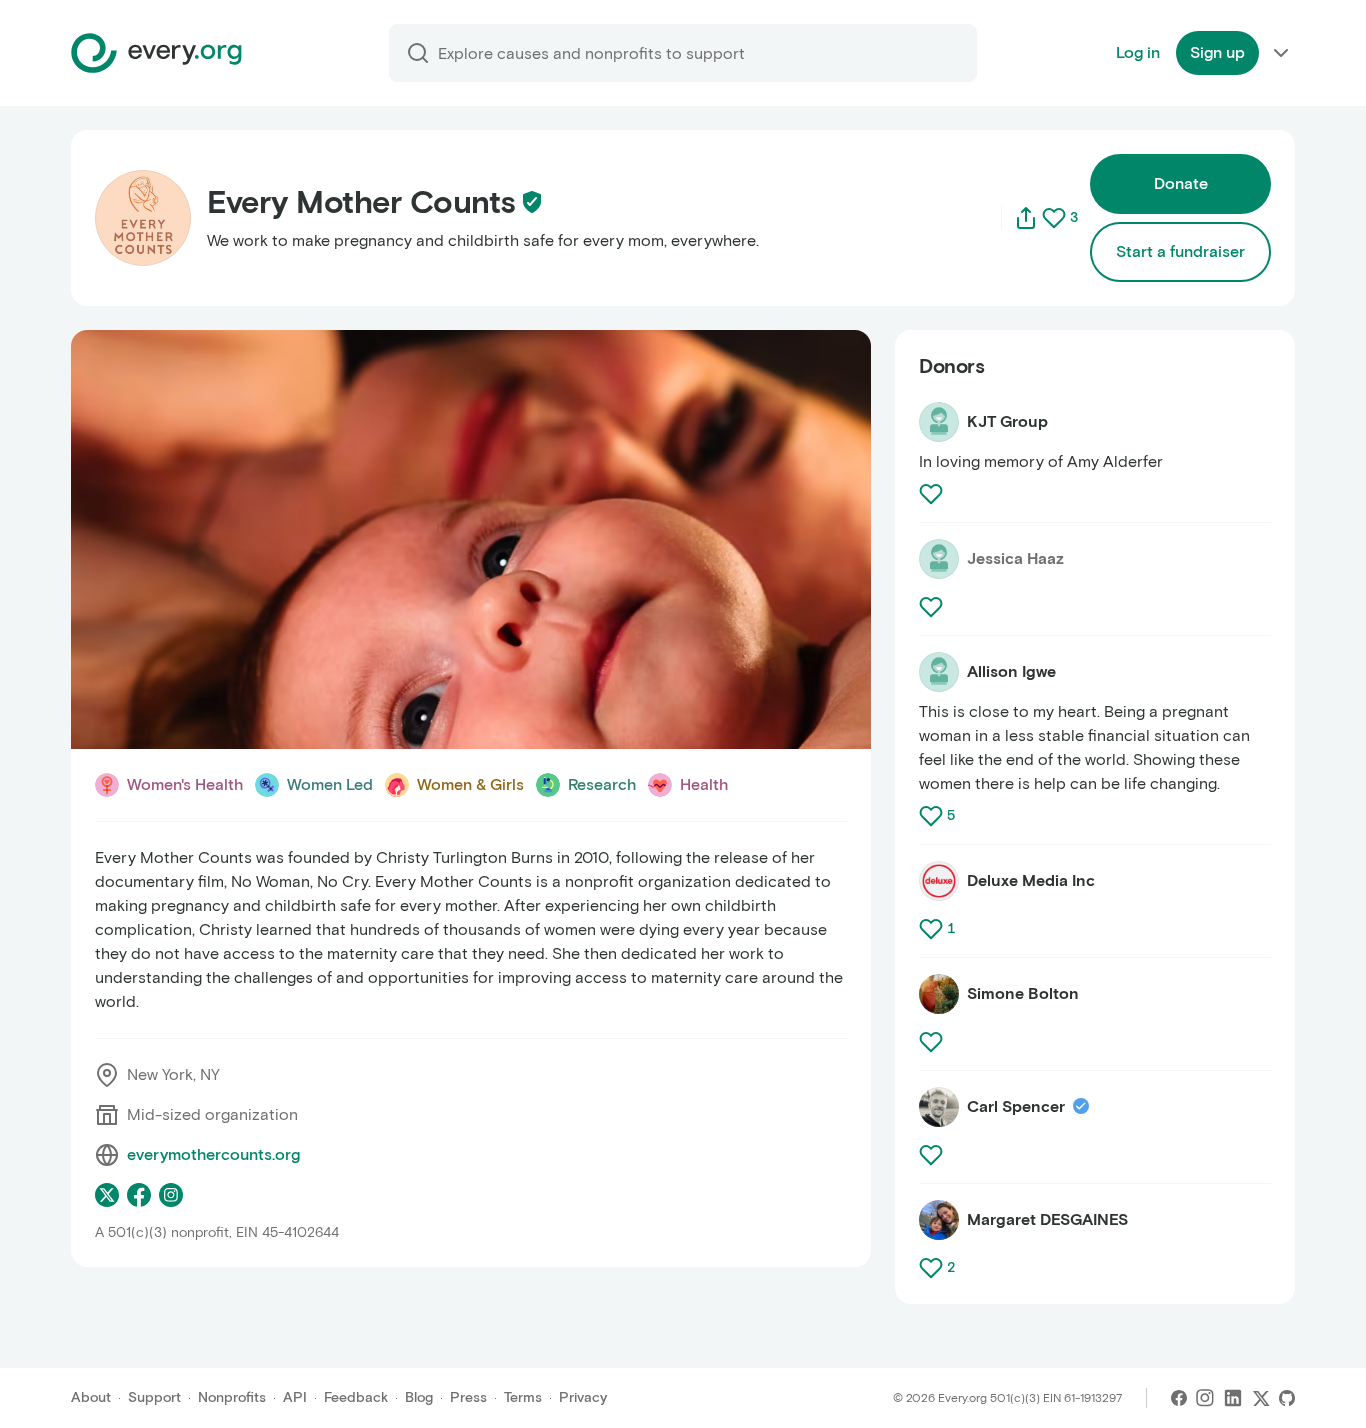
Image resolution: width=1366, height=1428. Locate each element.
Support (154, 1397)
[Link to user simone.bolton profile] (939, 994)
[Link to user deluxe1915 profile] (939, 881)
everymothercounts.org (213, 1154)
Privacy (583, 1397)
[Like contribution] (933, 494)
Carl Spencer (1016, 1106)
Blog (419, 1397)
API (295, 1397)
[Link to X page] (107, 1195)
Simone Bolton (1023, 993)
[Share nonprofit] (1026, 218)
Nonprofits (232, 1397)
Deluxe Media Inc (1031, 880)
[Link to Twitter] (1261, 1398)
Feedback (356, 1397)
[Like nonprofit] (1054, 218)
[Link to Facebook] (1179, 1398)
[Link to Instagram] (1205, 1398)
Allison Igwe (1011, 671)
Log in (1138, 52)
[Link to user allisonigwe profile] (939, 672)
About (91, 1397)
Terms (523, 1397)
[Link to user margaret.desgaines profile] (939, 1220)
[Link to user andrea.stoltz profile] (939, 422)
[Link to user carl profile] (939, 1107)
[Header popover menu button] (1281, 53)
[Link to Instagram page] (171, 1195)
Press (468, 1397)
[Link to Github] (1287, 1398)
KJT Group (1007, 421)
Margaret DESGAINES (1047, 1219)
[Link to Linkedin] (1233, 1398)
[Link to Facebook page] (139, 1195)
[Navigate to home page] (156, 53)
